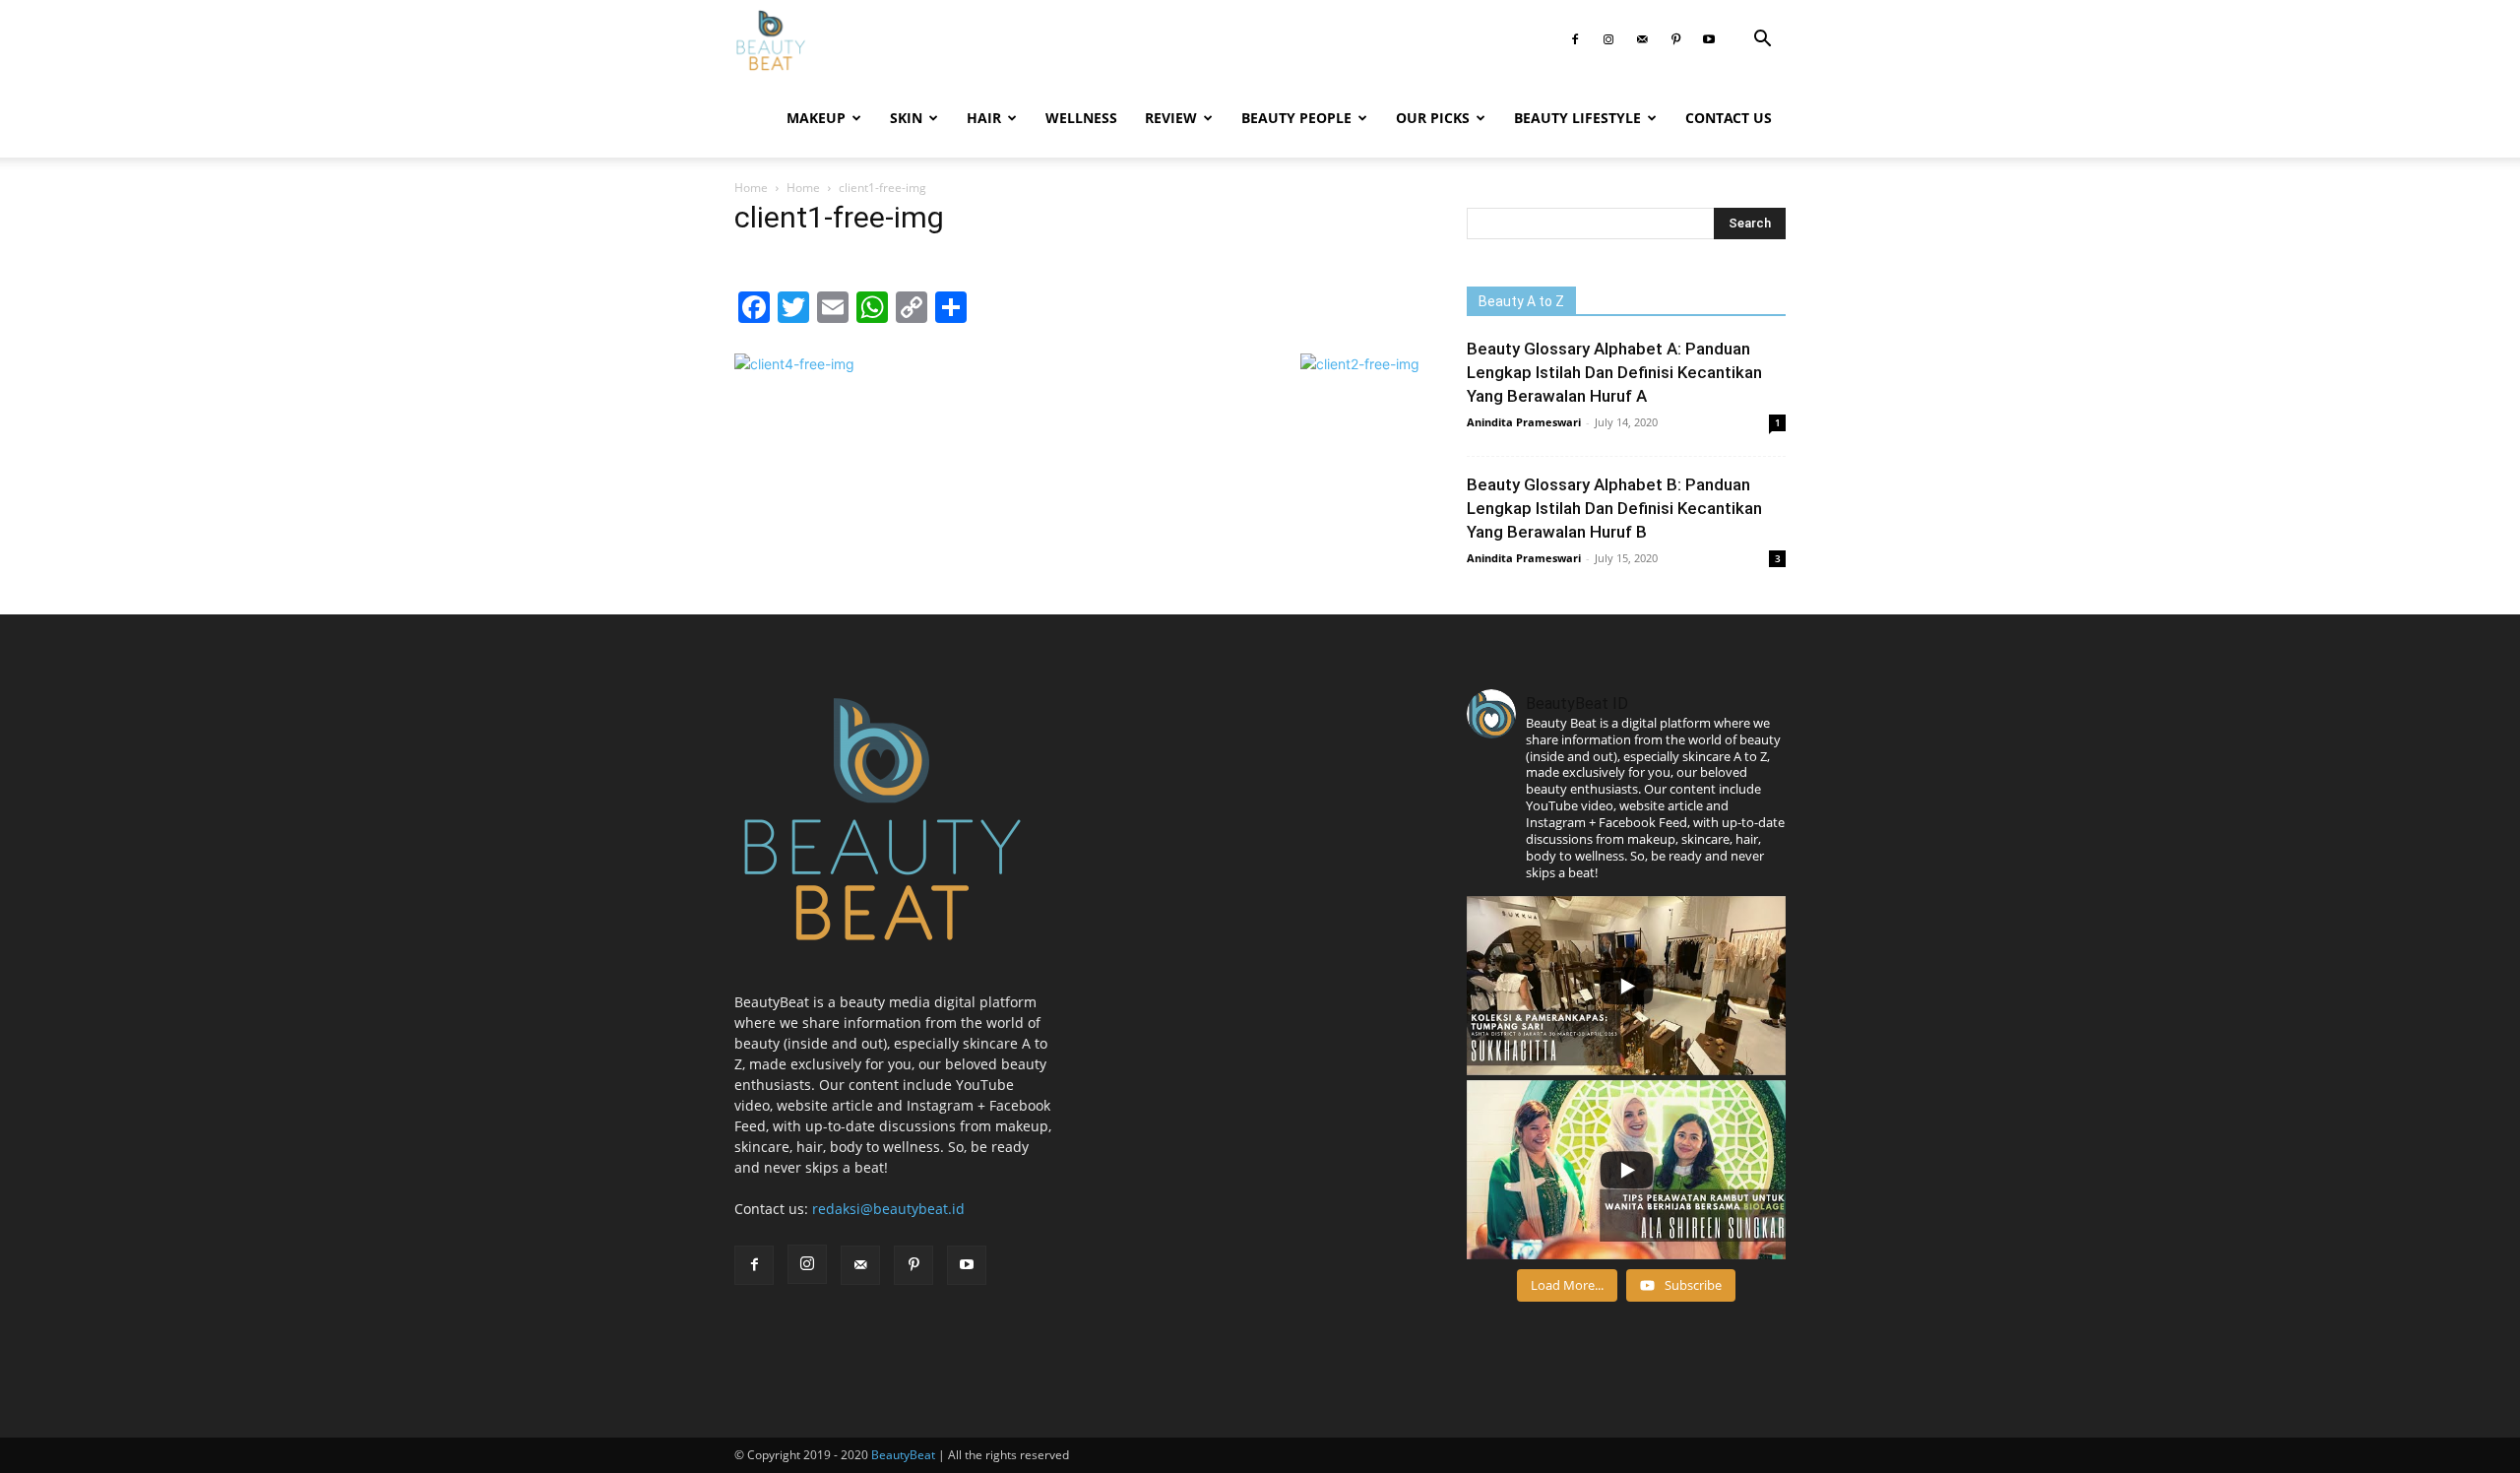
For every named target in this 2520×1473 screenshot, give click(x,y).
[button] (1762, 41)
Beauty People (1296, 118)
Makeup (816, 118)
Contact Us (1729, 118)
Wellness (1081, 118)
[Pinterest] (1675, 39)
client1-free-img (839, 217)
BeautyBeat (903, 1455)
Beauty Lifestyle (1577, 118)
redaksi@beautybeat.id (888, 1209)
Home (751, 188)
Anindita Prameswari (1524, 422)
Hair (984, 118)
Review (1171, 118)
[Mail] (1642, 39)
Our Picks (1433, 118)
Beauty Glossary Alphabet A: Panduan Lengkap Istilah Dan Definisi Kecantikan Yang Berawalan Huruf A (1614, 372)
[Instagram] (1608, 39)
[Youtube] (1709, 39)
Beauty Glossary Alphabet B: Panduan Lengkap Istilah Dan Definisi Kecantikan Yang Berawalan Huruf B (1614, 508)
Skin (906, 118)
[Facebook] (1575, 39)
